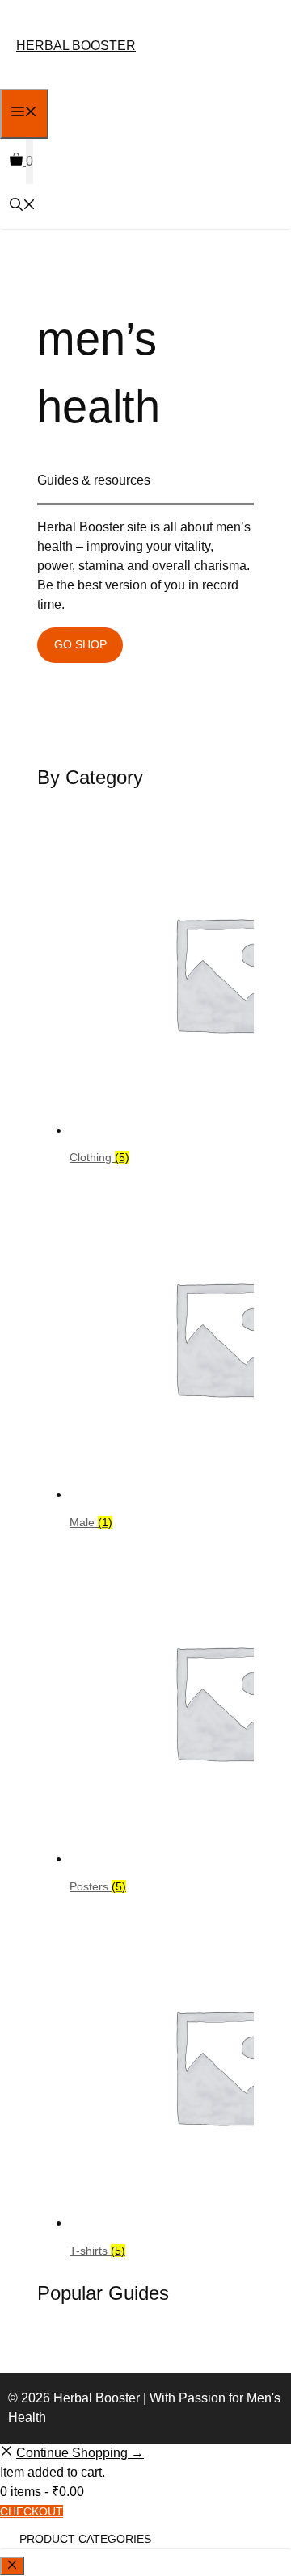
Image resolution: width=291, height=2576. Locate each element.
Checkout (32, 2511)
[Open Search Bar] (23, 206)
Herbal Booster (76, 46)
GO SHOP (80, 644)
